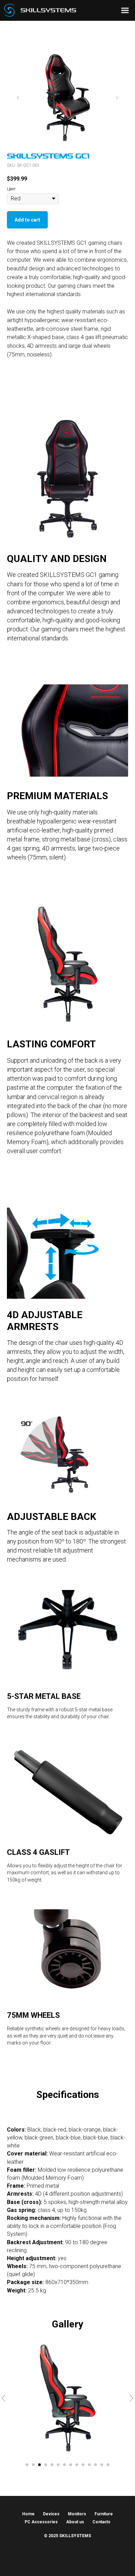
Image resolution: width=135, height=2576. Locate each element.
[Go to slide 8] (71, 2465)
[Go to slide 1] (27, 2465)
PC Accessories (41, 2522)
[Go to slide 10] (83, 2465)
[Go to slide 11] (89, 2465)
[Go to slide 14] (108, 2465)
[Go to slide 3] (39, 2465)
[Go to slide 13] (102, 2465)
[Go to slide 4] (46, 2465)
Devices (51, 2514)
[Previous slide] (18, 98)
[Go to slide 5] (52, 2465)
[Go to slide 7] (64, 2465)
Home (28, 2514)
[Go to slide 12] (96, 2465)
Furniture (104, 2514)
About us (75, 2522)
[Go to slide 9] (77, 2465)
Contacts (101, 2522)
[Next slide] (117, 98)
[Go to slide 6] (58, 2465)
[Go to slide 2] (33, 2465)
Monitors (77, 2514)
